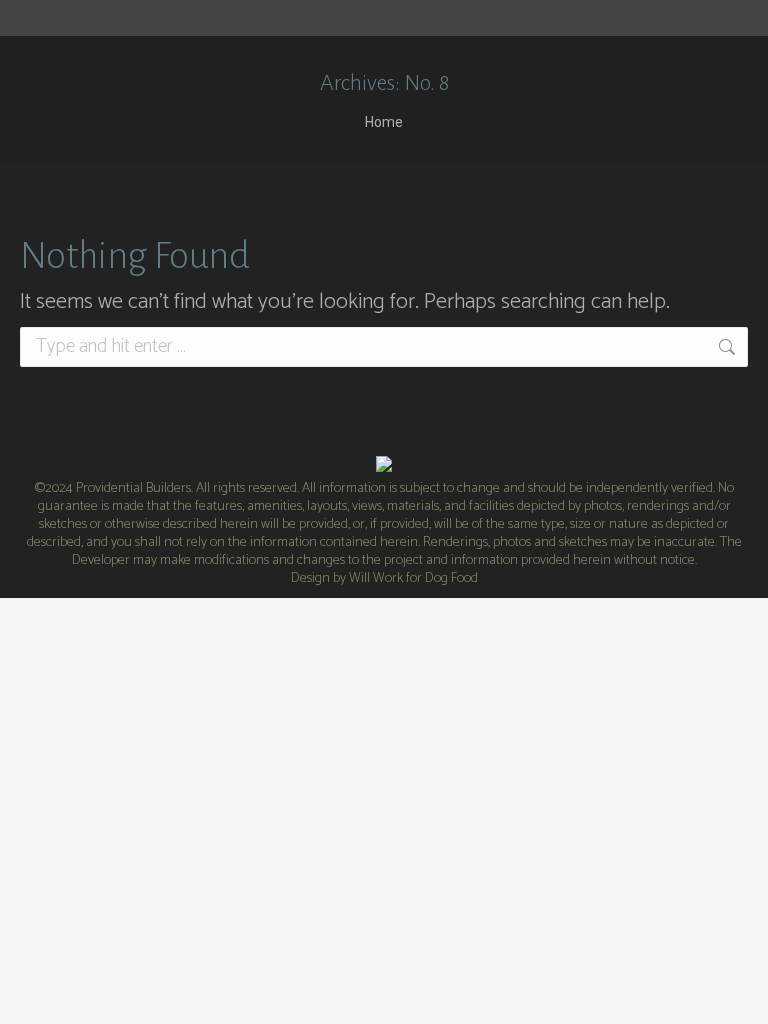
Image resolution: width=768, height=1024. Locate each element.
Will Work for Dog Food (413, 578)
